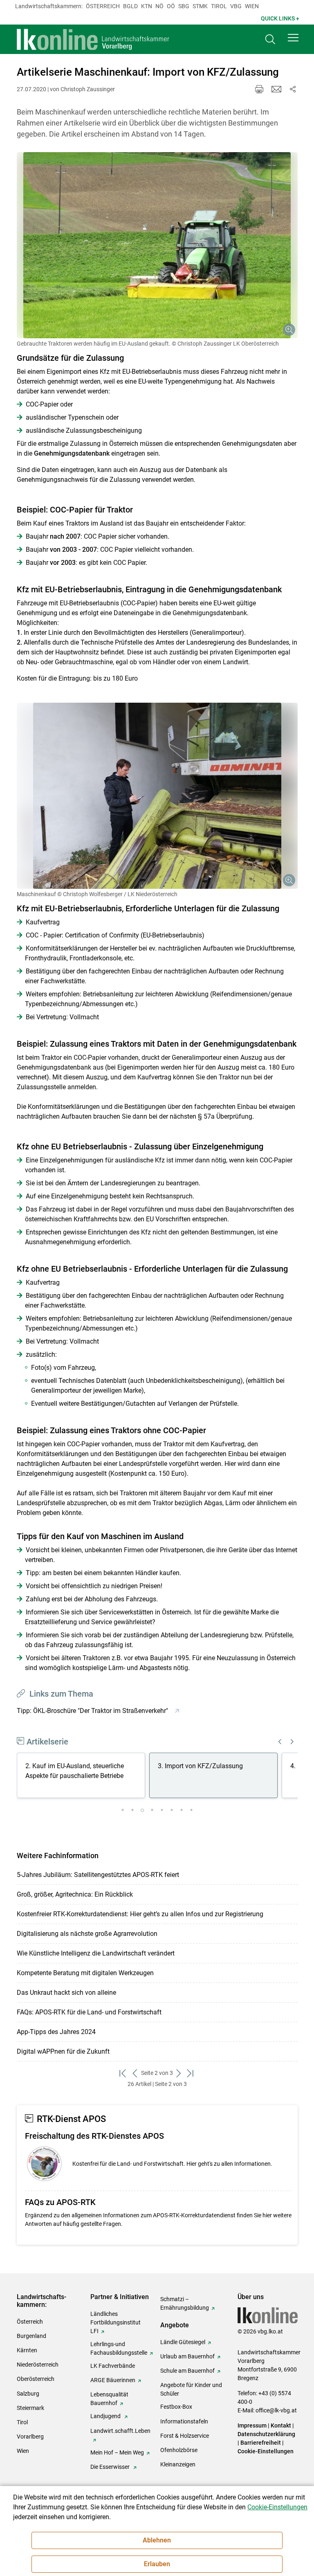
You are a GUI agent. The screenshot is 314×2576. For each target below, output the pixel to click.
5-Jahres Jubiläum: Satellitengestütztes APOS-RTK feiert (98, 1875)
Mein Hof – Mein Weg (117, 2452)
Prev (280, 1742)
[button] (293, 38)
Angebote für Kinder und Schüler (191, 2389)
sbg (184, 6)
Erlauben (157, 2564)
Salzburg (28, 2394)
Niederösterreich (38, 2365)
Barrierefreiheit (261, 2443)
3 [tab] (142, 1810)
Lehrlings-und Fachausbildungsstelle (119, 2348)
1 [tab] (123, 1810)
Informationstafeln (184, 2421)
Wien (252, 6)
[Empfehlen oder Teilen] (293, 89)
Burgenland (31, 2336)
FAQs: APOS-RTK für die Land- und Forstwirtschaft (89, 2012)
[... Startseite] (93, 39)
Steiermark (30, 2408)
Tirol (219, 6)
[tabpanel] (83, 1777)
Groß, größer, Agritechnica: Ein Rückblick (75, 1894)
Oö (171, 6)
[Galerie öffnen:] (157, 245)
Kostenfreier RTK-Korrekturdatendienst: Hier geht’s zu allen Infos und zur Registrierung (140, 1914)
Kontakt (281, 2425)
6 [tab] (172, 1810)
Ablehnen (157, 2540)
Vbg (236, 6)
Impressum (252, 2425)
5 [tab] (162, 1810)
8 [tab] (191, 1810)
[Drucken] (259, 89)
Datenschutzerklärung (266, 2434)
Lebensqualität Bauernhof (109, 2399)
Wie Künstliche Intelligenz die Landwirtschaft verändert (96, 1953)
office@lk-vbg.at (276, 2410)
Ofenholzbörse (179, 2450)
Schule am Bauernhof (187, 2371)
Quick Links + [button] (280, 18)
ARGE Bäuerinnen (113, 2380)
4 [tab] (152, 1810)
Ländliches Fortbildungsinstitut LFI (116, 2322)
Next (292, 1742)
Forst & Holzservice (185, 2436)
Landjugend (106, 2416)
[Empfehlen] (276, 89)
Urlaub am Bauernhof (187, 2356)
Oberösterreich (36, 2379)
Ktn (147, 6)
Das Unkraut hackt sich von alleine (66, 1993)
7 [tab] (182, 1810)
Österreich (103, 6)
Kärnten (27, 2350)
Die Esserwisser (111, 2467)
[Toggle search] (270, 39)
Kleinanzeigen (178, 2464)
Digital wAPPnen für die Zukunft (63, 2051)
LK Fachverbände (113, 2366)
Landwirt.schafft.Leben (120, 2431)
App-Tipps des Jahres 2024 (56, 2032)
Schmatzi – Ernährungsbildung (185, 2303)
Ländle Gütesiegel (183, 2342)
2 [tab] (132, 1810)
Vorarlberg (30, 2437)
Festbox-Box (176, 2407)
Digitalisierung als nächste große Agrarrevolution (87, 1934)
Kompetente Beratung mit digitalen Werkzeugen (85, 1973)
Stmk (200, 6)
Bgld (130, 6)
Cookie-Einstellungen (266, 2451)
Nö (159, 6)
